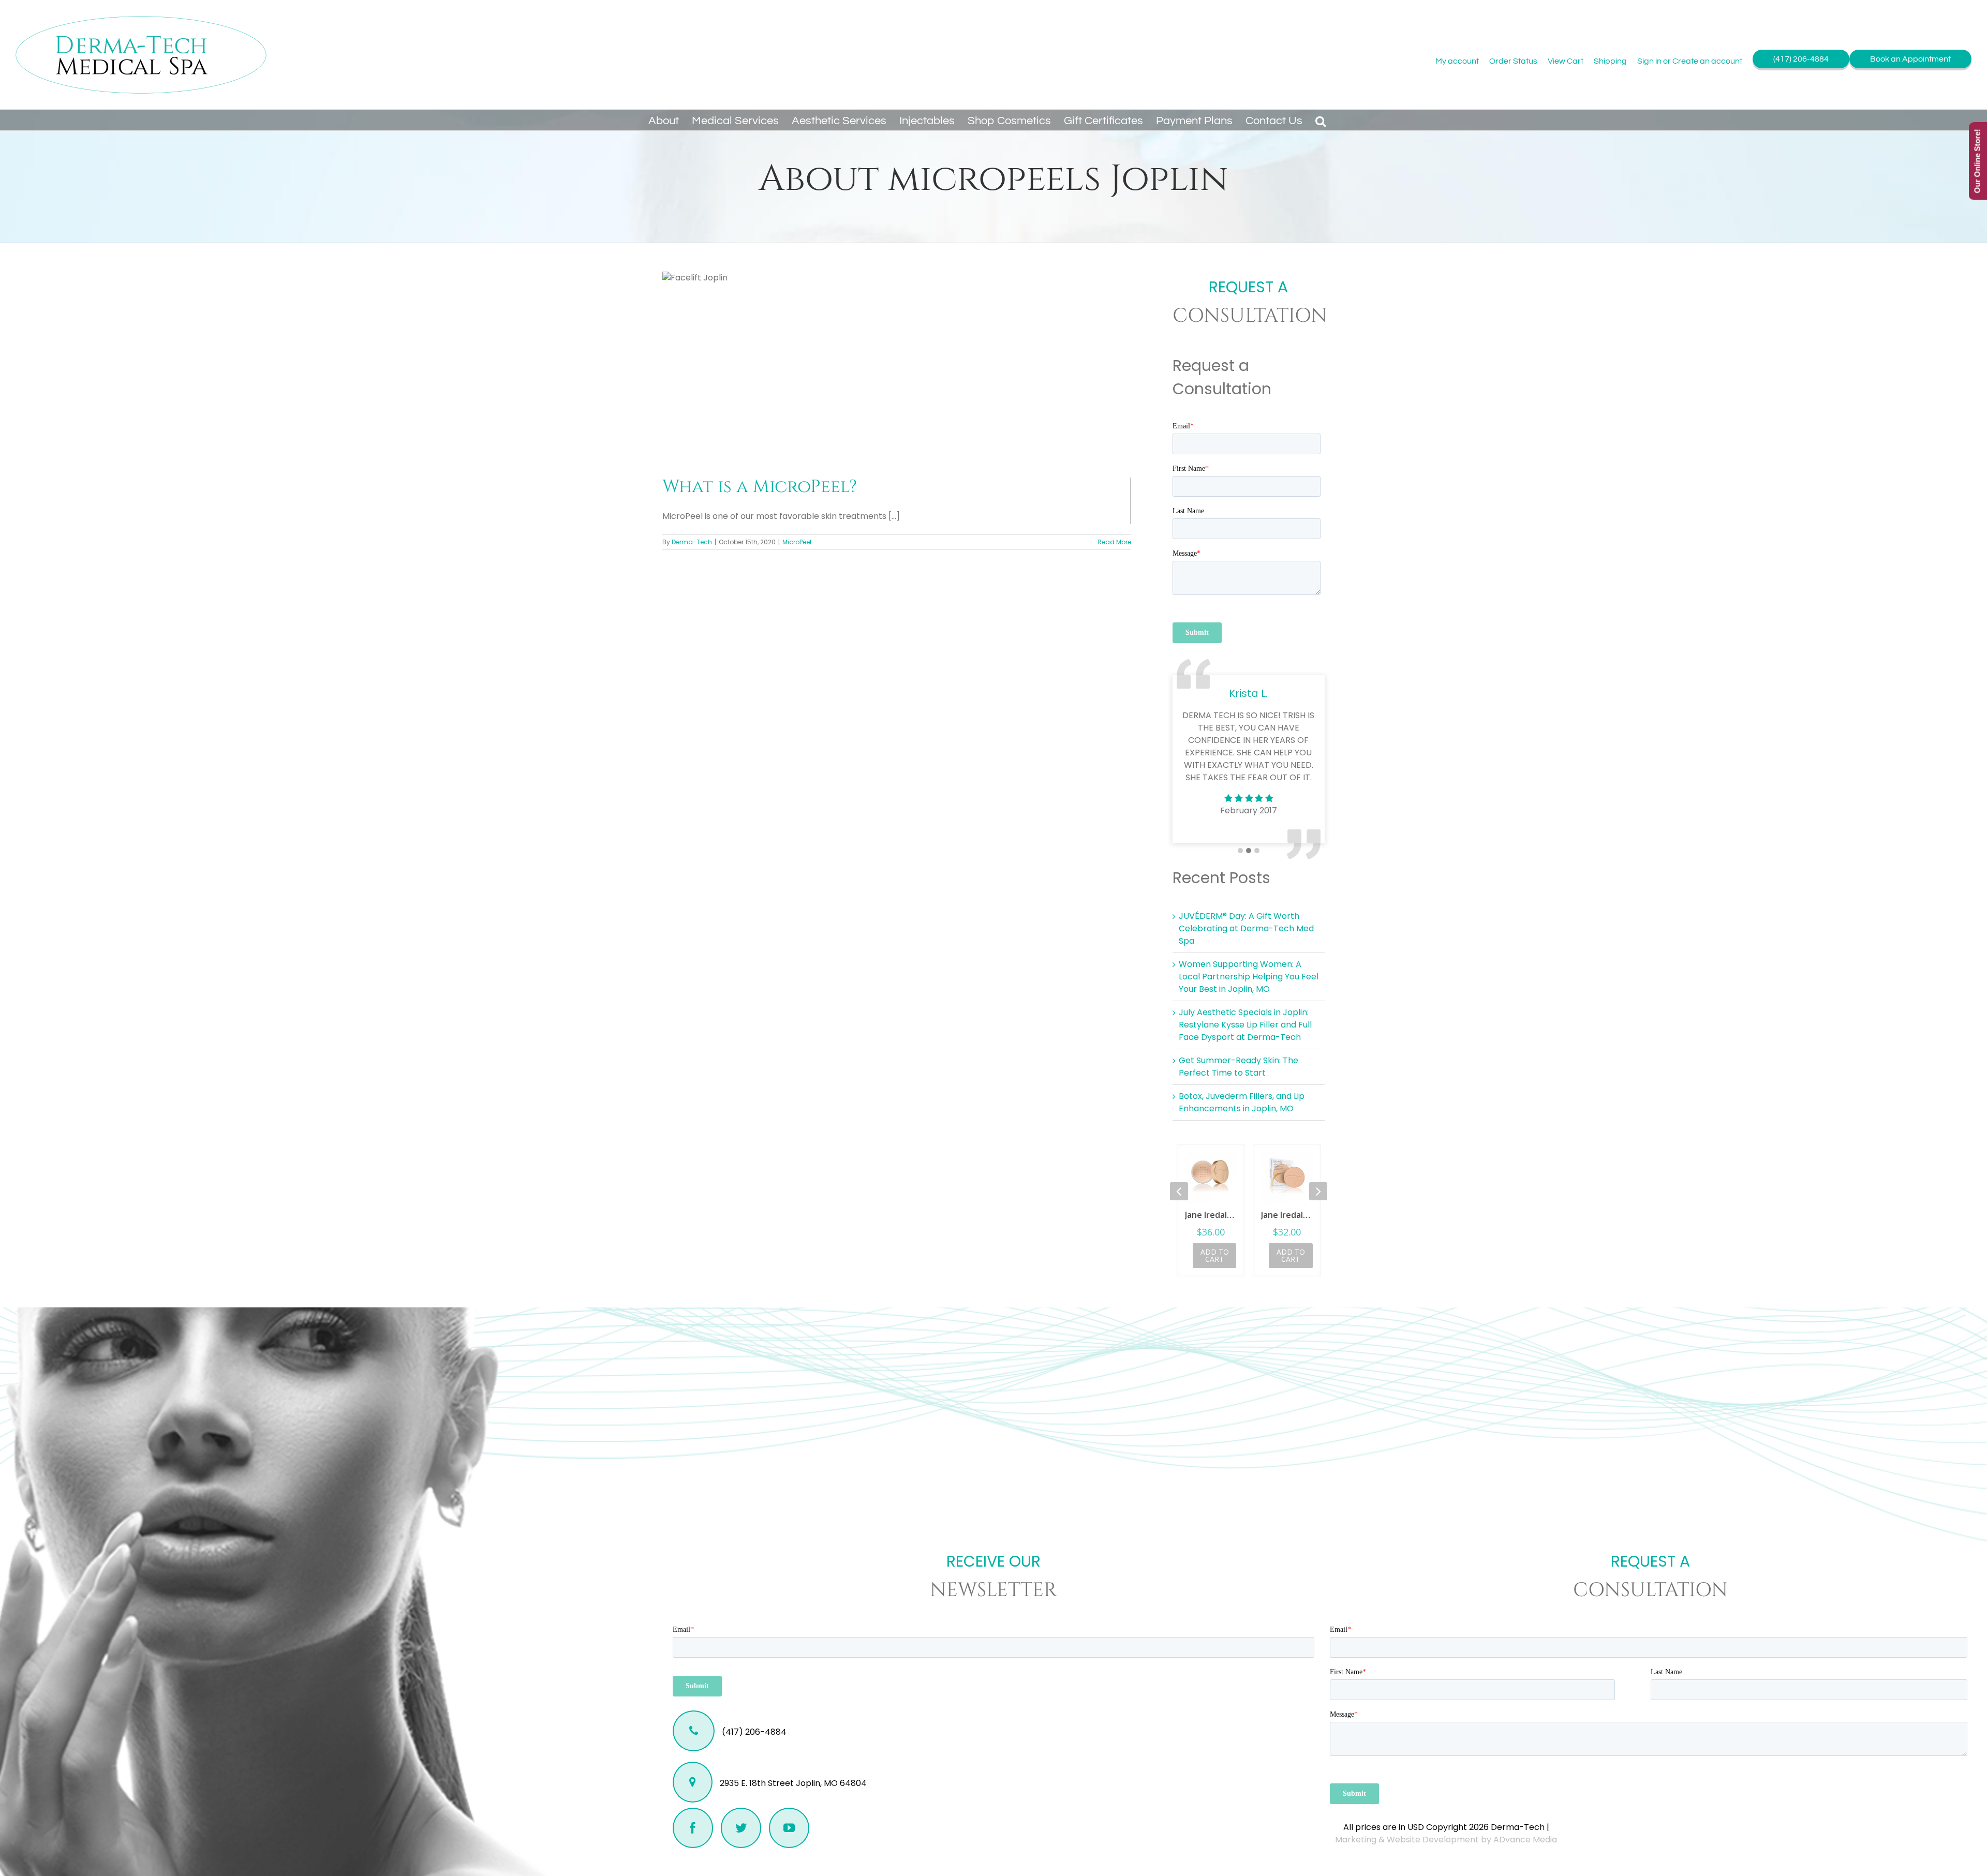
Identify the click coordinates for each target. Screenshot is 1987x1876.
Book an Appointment (1910, 59)
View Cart (1566, 61)
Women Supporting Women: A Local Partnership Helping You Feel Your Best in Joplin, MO (1249, 977)
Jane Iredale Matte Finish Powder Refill (1211, 1215)
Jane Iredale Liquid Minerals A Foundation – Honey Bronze (1287, 1215)
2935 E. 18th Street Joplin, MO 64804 (792, 1783)
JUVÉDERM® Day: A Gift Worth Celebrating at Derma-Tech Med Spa (1246, 928)
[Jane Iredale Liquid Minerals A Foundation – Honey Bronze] (1287, 1178)
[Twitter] (741, 1828)
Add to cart (1215, 1255)
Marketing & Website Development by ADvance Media (1446, 1840)
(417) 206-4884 (1801, 59)
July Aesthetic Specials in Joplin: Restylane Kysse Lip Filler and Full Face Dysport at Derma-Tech (1245, 1025)
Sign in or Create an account (1690, 61)
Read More (1114, 542)
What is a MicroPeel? (760, 487)
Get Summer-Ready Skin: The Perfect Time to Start (1239, 1067)
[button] (1321, 120)
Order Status (1513, 61)
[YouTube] (789, 1828)
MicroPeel (797, 542)
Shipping (1610, 61)
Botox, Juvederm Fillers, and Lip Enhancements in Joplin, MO (1242, 1102)
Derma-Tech (692, 542)
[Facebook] (693, 1828)
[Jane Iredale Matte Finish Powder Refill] (1211, 1178)
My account (1457, 61)
